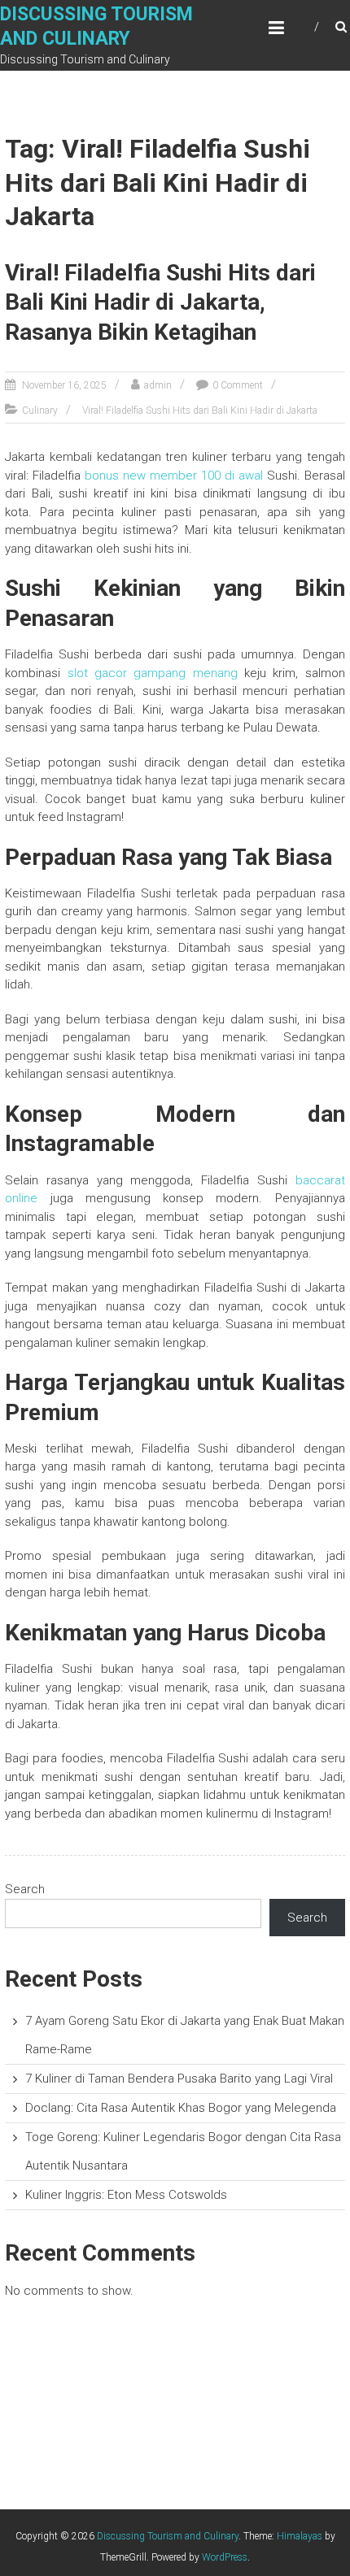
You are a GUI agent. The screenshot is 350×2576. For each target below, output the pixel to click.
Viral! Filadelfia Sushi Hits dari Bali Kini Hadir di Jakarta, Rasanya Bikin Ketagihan (160, 302)
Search (25, 1889)
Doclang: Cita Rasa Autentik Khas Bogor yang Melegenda (181, 2108)
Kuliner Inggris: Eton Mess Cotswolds (126, 2195)
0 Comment (238, 385)
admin (158, 385)
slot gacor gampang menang (153, 673)
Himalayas (300, 2536)
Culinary (40, 411)
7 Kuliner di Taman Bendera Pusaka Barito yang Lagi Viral (179, 2079)
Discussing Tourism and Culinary (168, 2536)
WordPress (225, 2557)
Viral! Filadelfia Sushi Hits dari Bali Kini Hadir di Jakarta (200, 411)
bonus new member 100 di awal (174, 476)
